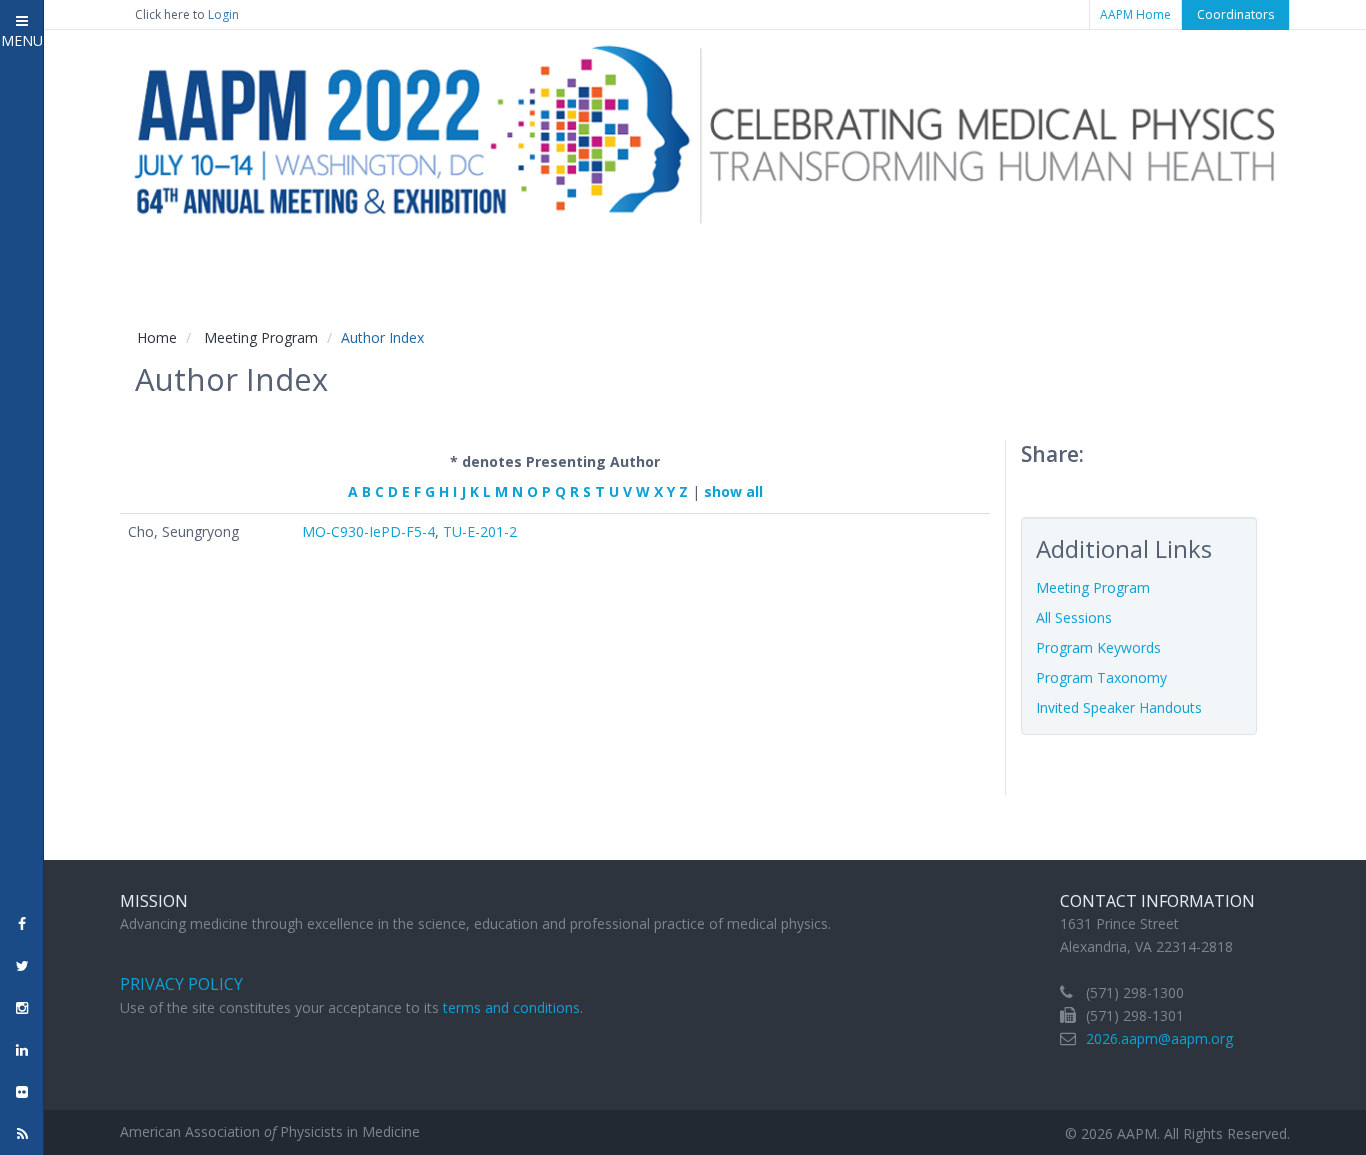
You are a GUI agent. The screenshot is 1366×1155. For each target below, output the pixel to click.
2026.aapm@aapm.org (1159, 1038)
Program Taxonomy (1101, 677)
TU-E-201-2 (480, 531)
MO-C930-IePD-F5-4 (368, 531)
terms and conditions (511, 1007)
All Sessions (1074, 617)
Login (223, 14)
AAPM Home (1135, 14)
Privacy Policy (181, 984)
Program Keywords (1098, 647)
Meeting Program (261, 337)
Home (157, 337)
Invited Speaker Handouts (1119, 707)
